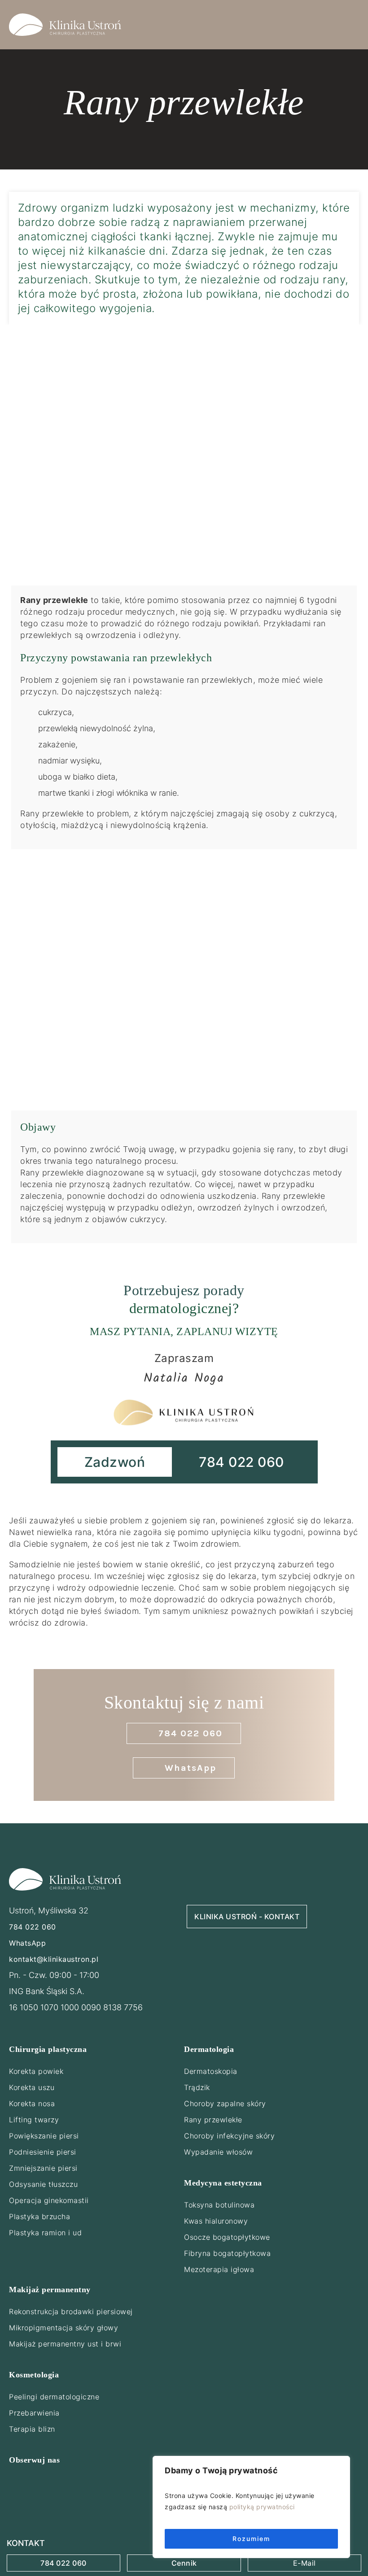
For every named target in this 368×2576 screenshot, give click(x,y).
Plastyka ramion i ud (45, 2233)
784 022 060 (64, 2563)
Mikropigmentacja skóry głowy (64, 2328)
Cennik (184, 2563)
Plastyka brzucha (39, 2216)
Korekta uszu (32, 2087)
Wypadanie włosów (218, 2152)
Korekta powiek (36, 2071)
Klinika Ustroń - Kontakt (247, 1917)
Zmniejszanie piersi (43, 2168)
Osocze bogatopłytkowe (227, 2237)
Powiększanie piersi (44, 2136)
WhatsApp (27, 1943)
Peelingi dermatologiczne (54, 2397)
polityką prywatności (262, 2507)
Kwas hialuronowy (216, 2221)
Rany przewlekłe (213, 2120)
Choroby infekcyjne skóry (229, 2136)
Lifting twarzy (34, 2120)
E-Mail (304, 2563)
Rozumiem (251, 2539)
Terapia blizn (32, 2429)
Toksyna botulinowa (219, 2205)
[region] (251, 2507)
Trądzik (197, 2087)
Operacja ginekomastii (49, 2200)
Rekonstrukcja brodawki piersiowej (71, 2311)
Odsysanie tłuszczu (43, 2184)
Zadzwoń (115, 1462)
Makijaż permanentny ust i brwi (65, 2344)
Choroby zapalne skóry (225, 2103)
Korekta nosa (32, 2103)
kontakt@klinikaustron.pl (54, 1959)
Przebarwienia (34, 2413)
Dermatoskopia (211, 2071)
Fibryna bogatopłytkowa (227, 2253)
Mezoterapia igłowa (219, 2269)
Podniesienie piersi (43, 2152)
